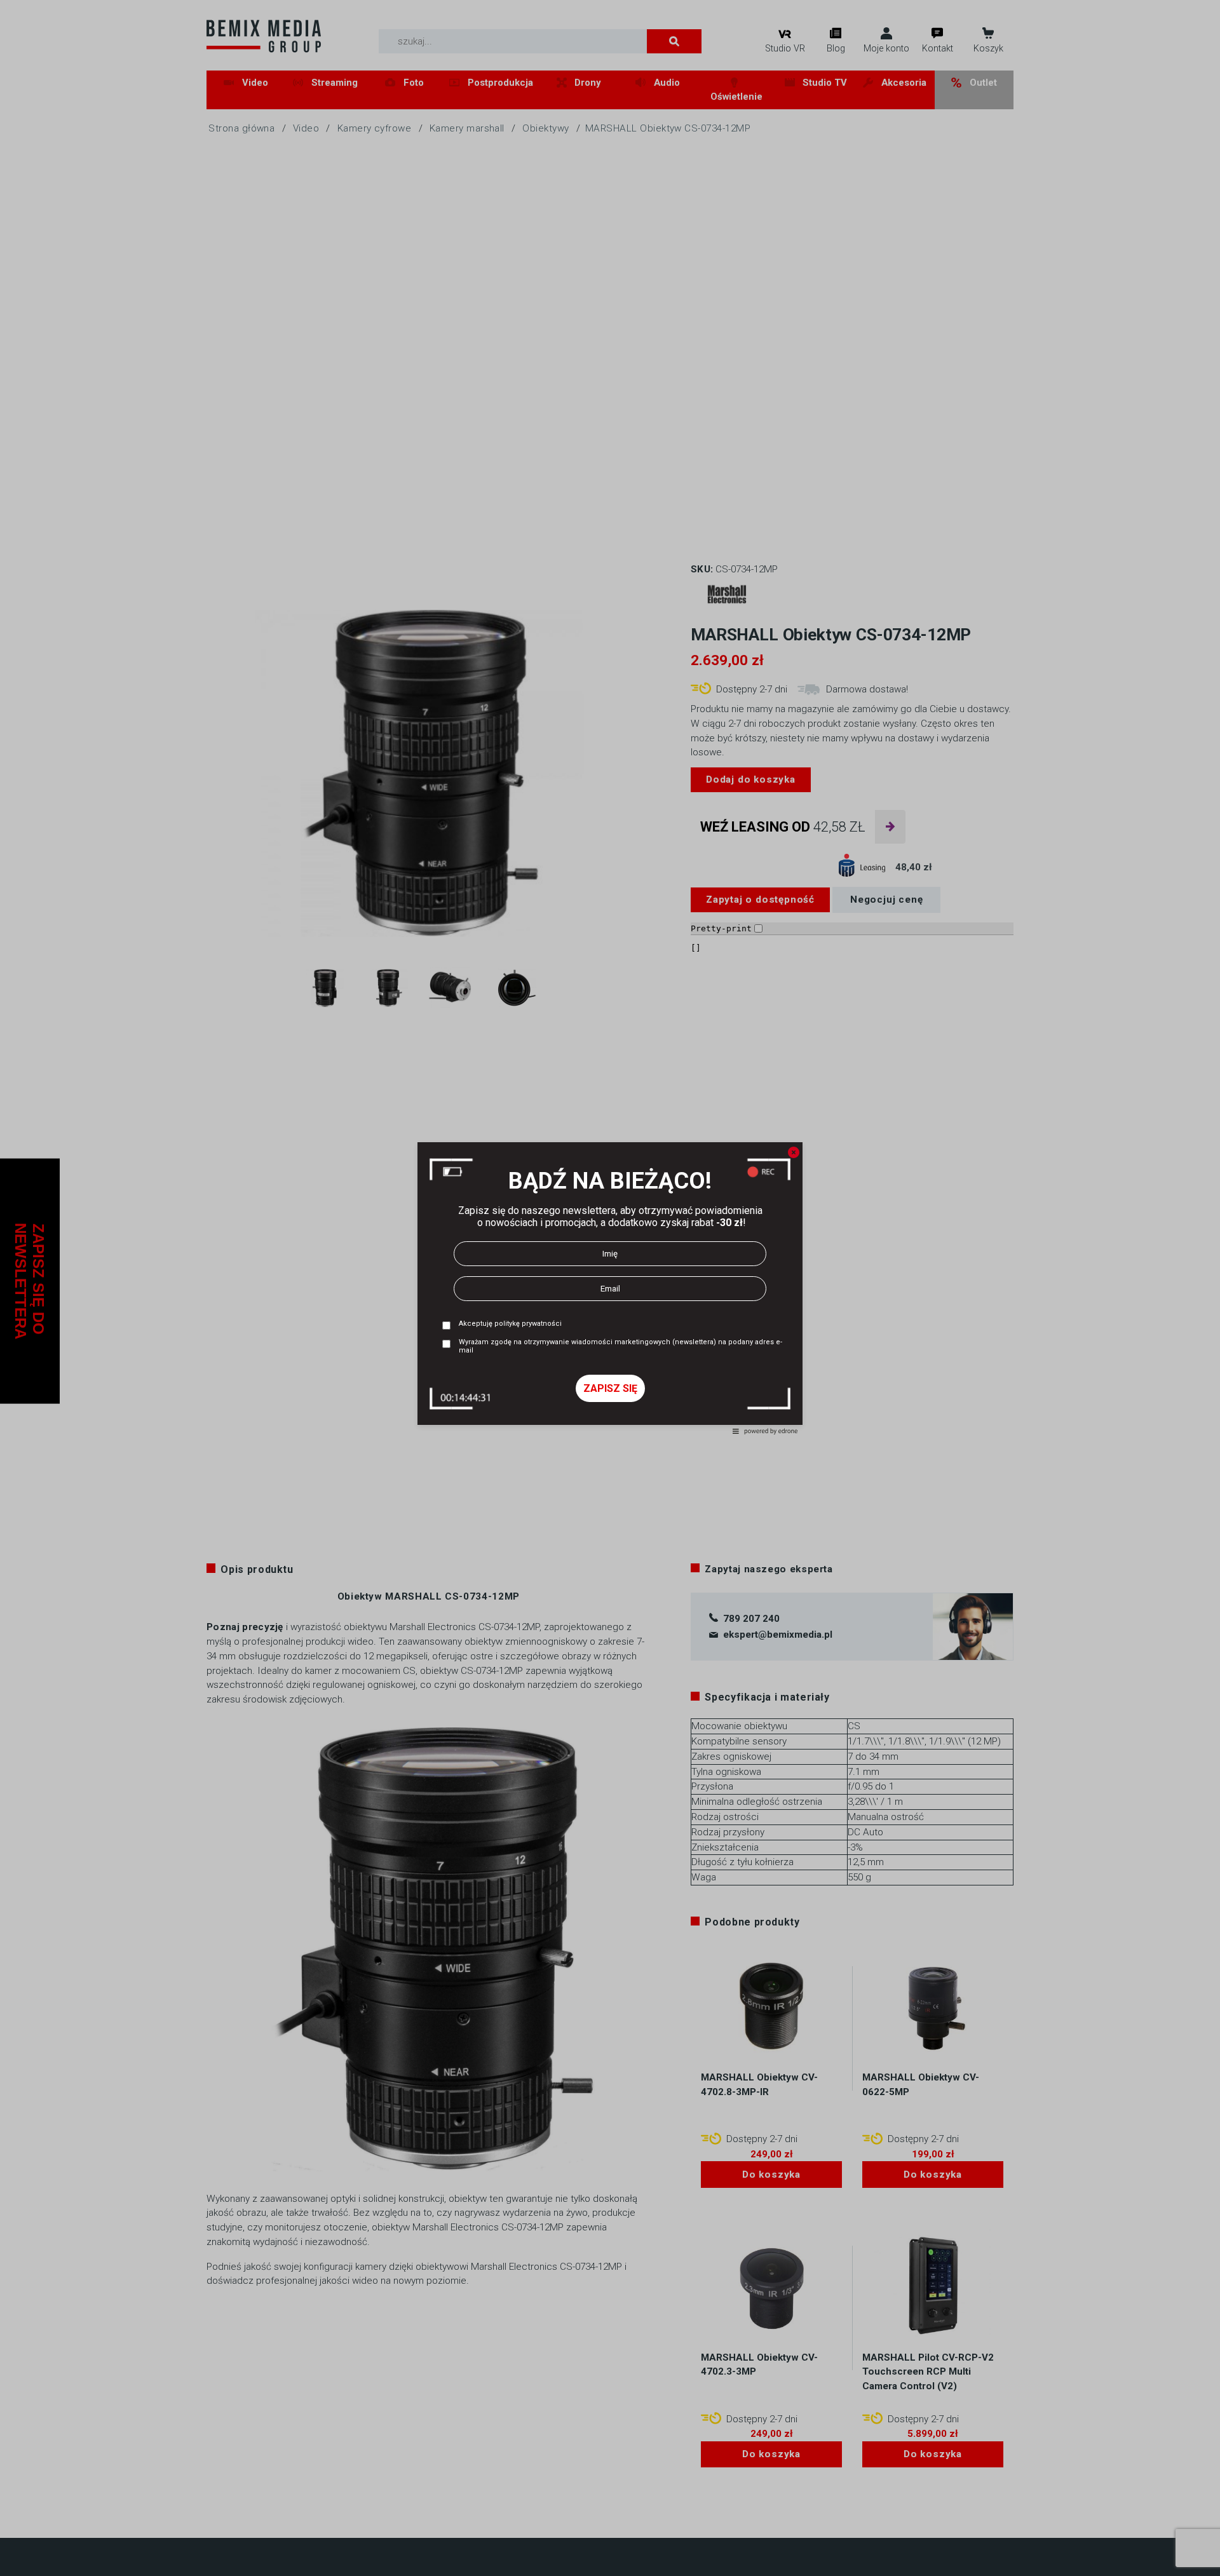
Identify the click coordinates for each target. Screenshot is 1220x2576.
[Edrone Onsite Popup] (610, 1288)
